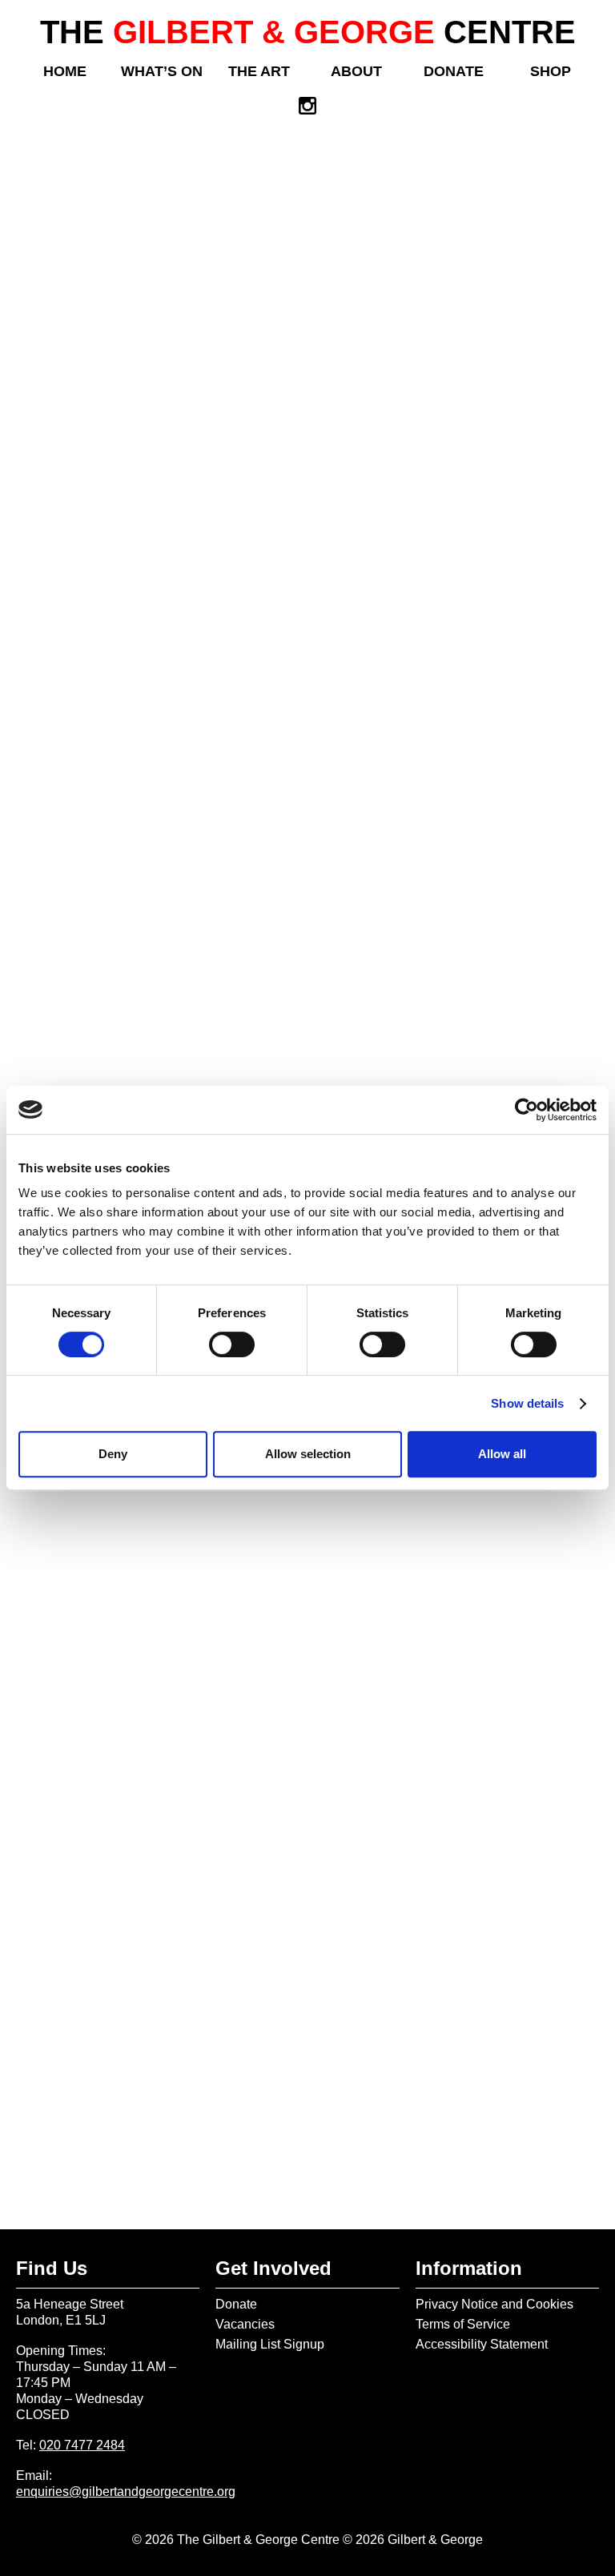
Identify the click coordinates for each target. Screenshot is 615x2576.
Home (65, 71)
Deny (113, 1454)
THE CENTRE (308, 32)
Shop (551, 71)
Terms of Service (463, 2324)
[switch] (232, 1344)
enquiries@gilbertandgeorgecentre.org (126, 2492)
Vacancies (245, 2324)
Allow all (502, 1454)
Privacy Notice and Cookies (494, 2304)
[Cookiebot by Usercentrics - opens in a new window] (527, 1110)
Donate (454, 71)
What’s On (162, 71)
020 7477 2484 (82, 2445)
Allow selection (308, 1454)
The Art (259, 71)
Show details (527, 1403)
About (356, 71)
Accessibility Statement (482, 2344)
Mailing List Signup (270, 2344)
